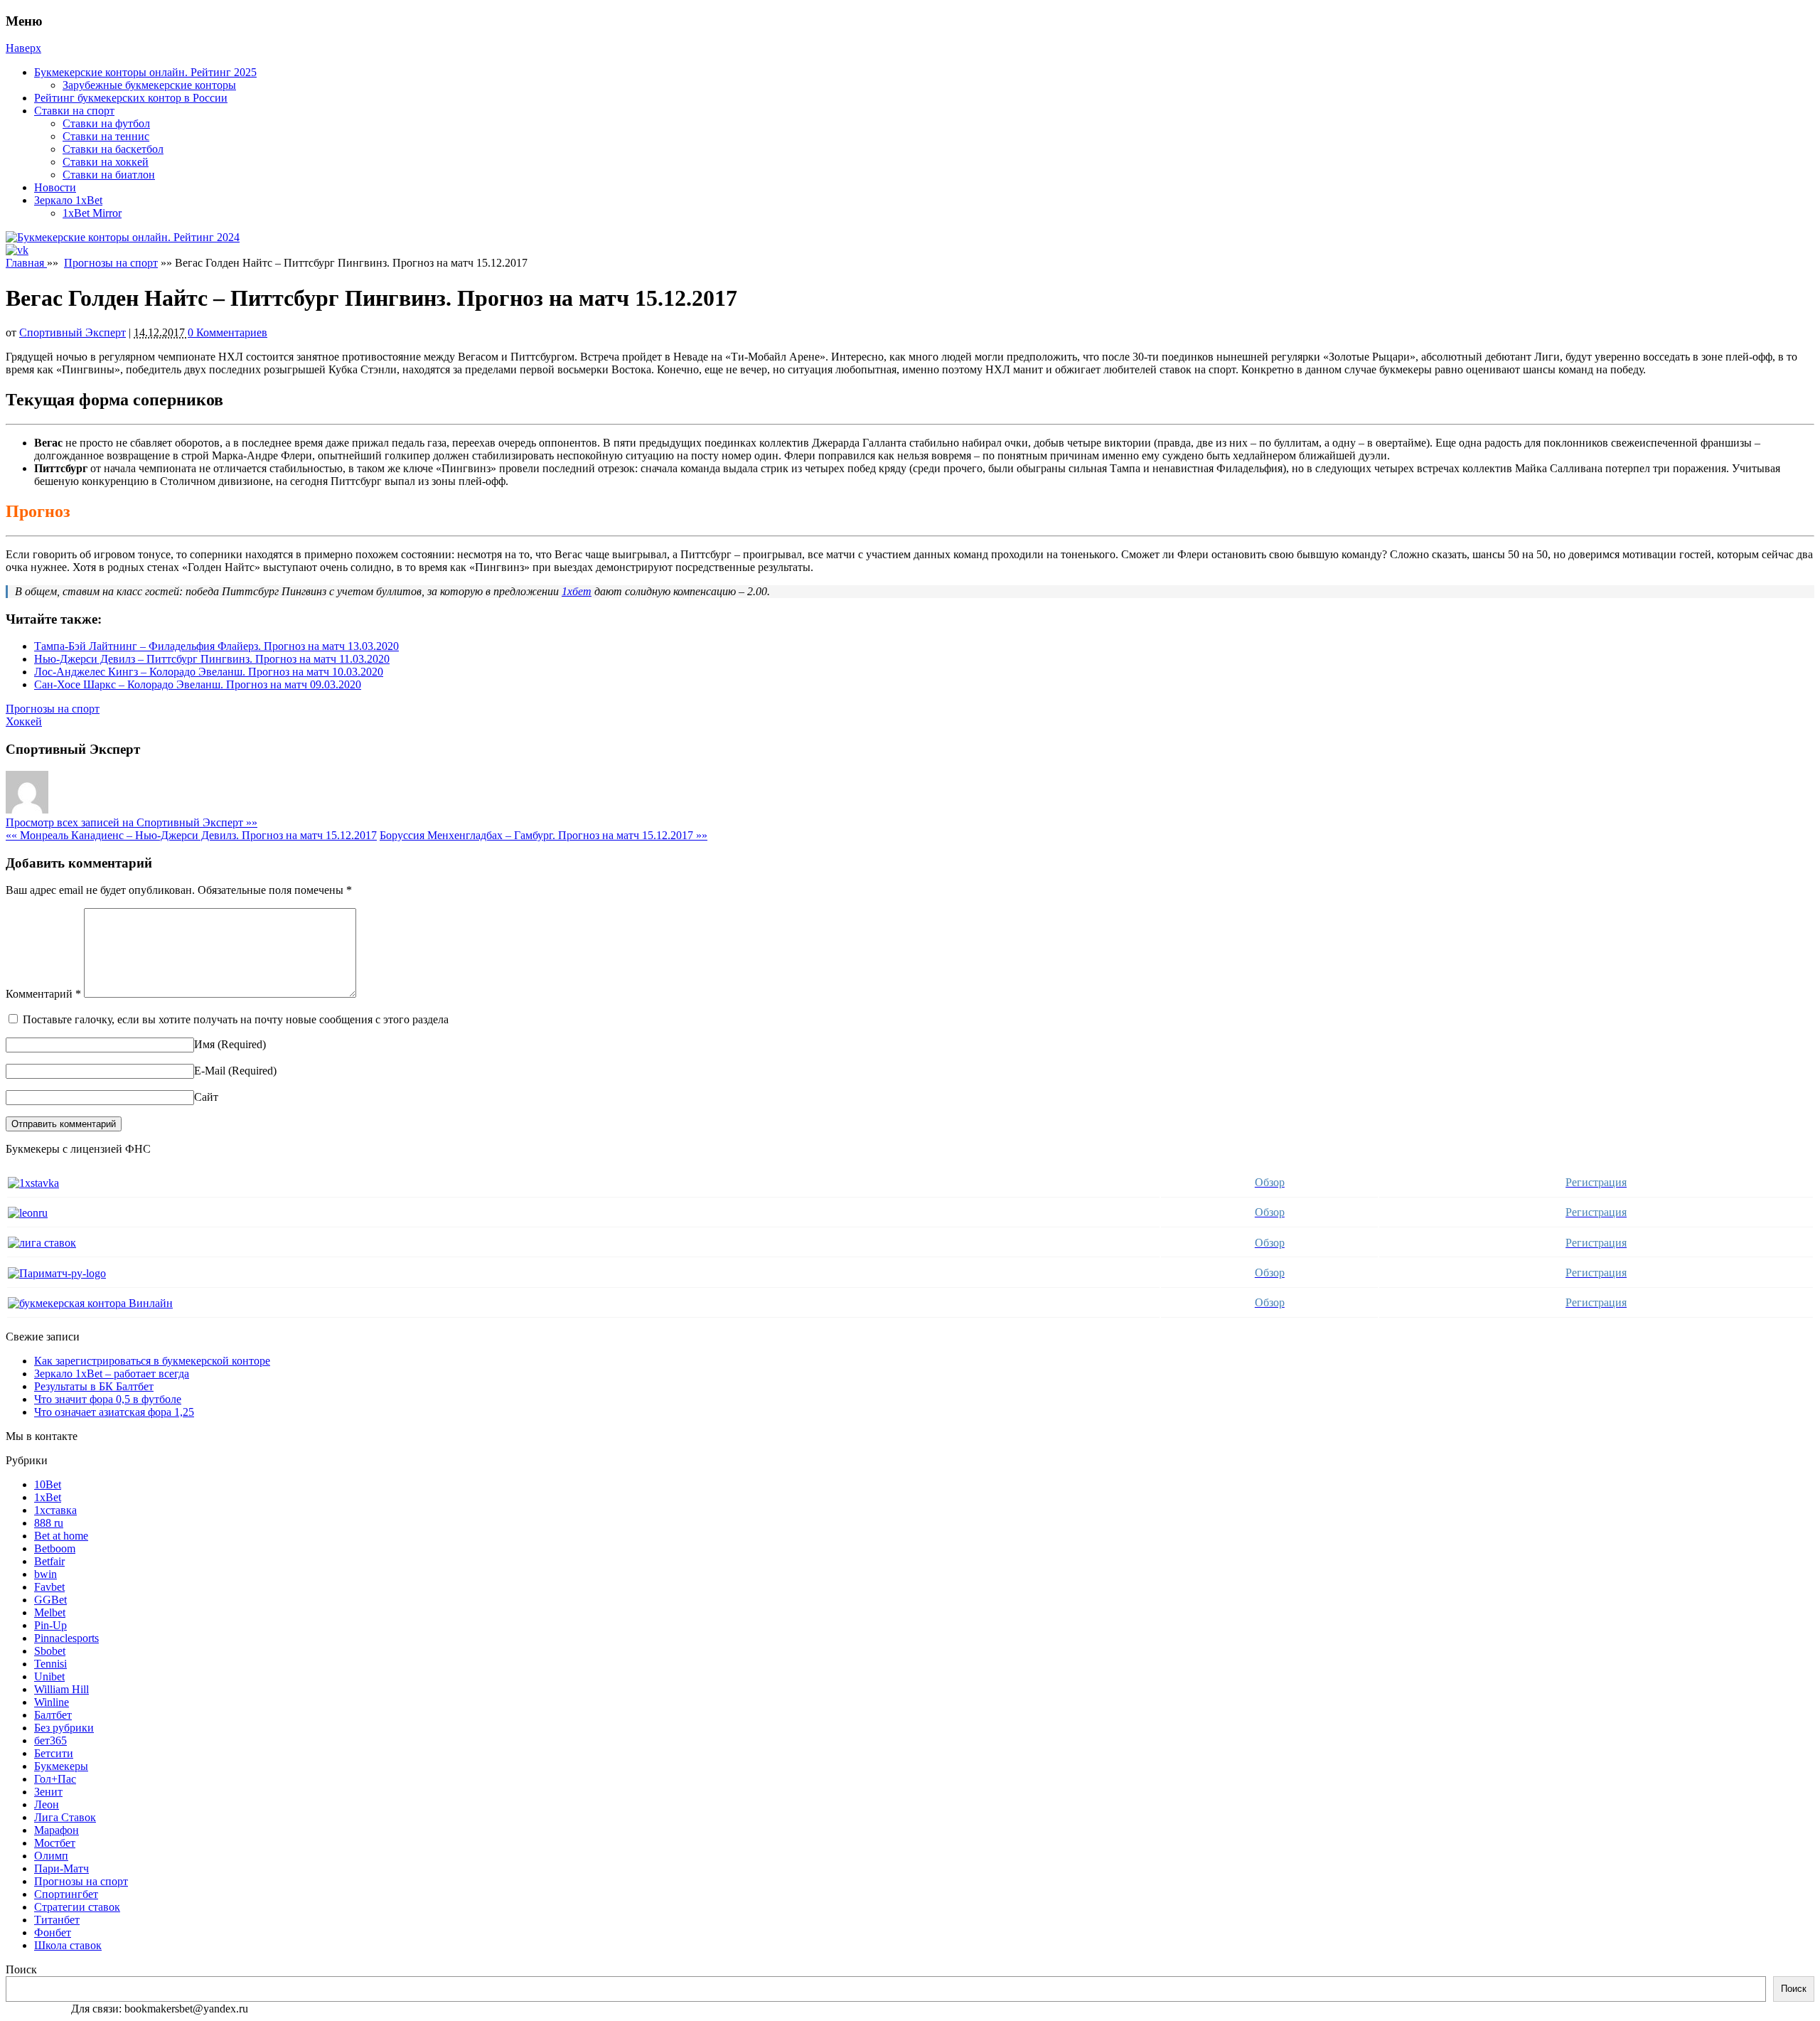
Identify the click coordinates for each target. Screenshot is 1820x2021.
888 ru (49, 1523)
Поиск (21, 1969)
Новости (55, 187)
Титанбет (57, 1920)
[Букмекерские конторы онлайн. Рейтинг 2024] (123, 237)
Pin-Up (50, 1625)
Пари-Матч (61, 1868)
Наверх (23, 48)
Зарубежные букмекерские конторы (149, 85)
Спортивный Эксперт (73, 332)
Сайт (206, 1097)
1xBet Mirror (92, 213)
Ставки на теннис (106, 136)
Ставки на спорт (74, 111)
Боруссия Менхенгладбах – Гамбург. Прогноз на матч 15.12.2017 (544, 835)
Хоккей (24, 721)
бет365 (50, 1740)
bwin (45, 1574)
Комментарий (43, 994)
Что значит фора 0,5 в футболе (108, 1399)
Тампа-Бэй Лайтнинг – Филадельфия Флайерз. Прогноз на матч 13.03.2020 (216, 646)
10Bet (48, 1484)
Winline (52, 1702)
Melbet (50, 1612)
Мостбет (55, 1843)
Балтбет (53, 1715)
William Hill (61, 1689)
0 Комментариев (227, 332)
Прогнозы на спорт (111, 263)
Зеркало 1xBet (68, 200)
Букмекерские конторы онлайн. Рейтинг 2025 (145, 72)
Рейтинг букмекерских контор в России (131, 98)
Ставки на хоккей (106, 162)
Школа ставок (68, 1945)
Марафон (57, 1830)
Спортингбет (66, 1894)
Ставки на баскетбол (113, 149)
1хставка (55, 1510)
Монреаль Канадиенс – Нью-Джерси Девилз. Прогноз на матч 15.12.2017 (191, 835)
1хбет (577, 591)
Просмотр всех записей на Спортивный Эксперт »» (132, 822)
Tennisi (50, 1664)
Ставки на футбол (106, 123)
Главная (26, 263)
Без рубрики (64, 1728)
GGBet (50, 1600)
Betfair (49, 1561)
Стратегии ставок (77, 1907)
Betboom (55, 1548)
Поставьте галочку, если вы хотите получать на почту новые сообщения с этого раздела (236, 1019)
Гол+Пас (55, 1779)
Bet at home (61, 1536)
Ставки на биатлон (109, 175)
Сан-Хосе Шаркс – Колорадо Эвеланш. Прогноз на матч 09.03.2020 (198, 684)
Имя (204, 1044)
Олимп (51, 1856)
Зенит (48, 1792)
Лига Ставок (65, 1817)
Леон (47, 1804)
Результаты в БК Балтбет (94, 1386)
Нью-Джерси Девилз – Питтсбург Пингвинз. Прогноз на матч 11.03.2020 (212, 659)
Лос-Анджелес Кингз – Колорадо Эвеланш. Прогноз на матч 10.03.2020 (209, 672)
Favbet (49, 1587)
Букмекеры (61, 1766)
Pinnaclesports (66, 1638)
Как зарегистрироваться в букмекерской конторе (152, 1361)
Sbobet (50, 1651)
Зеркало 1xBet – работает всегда (112, 1374)
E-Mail (210, 1071)
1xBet (48, 1497)
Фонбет (53, 1932)
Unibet (49, 1676)
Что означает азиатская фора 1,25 (114, 1412)
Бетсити (54, 1753)
